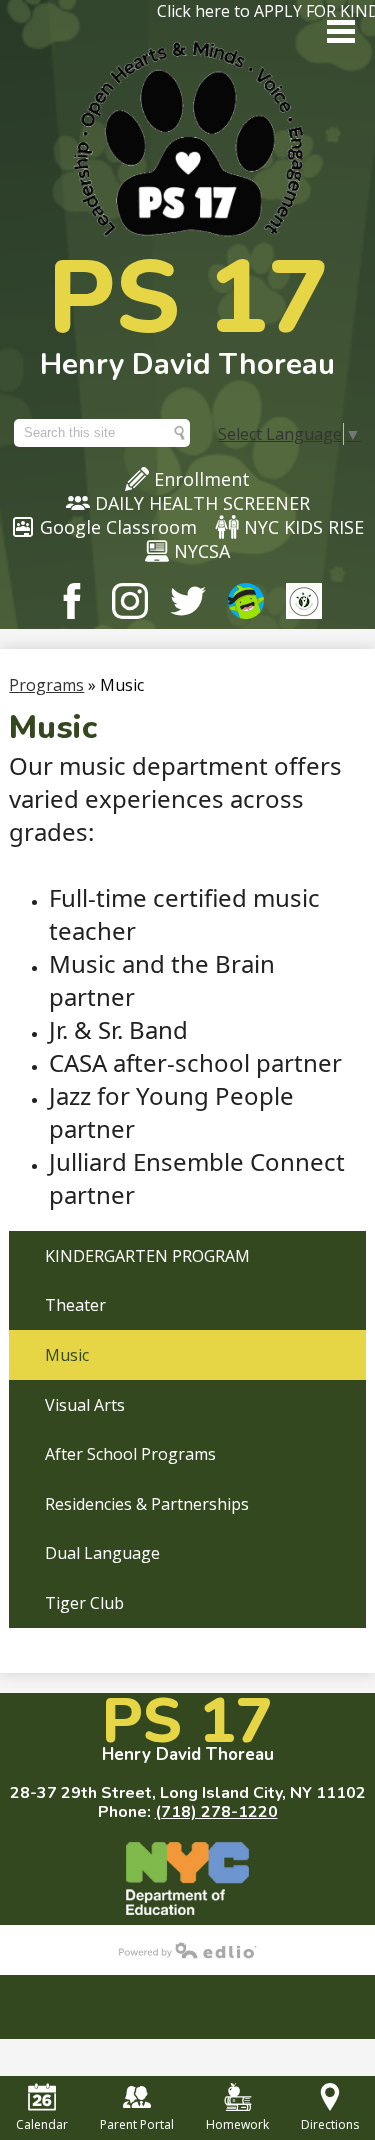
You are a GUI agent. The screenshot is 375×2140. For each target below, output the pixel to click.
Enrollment (202, 479)
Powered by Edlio (188, 1950)
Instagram (130, 601)
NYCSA (202, 551)
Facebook (72, 601)
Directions (330, 2124)
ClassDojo (246, 601)
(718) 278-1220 (216, 1812)
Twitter (188, 601)
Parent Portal (137, 2124)
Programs (46, 685)
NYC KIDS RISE (304, 527)
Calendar (42, 2124)
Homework (237, 2124)
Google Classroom (118, 527)
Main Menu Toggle (341, 31)
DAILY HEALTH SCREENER (202, 503)
